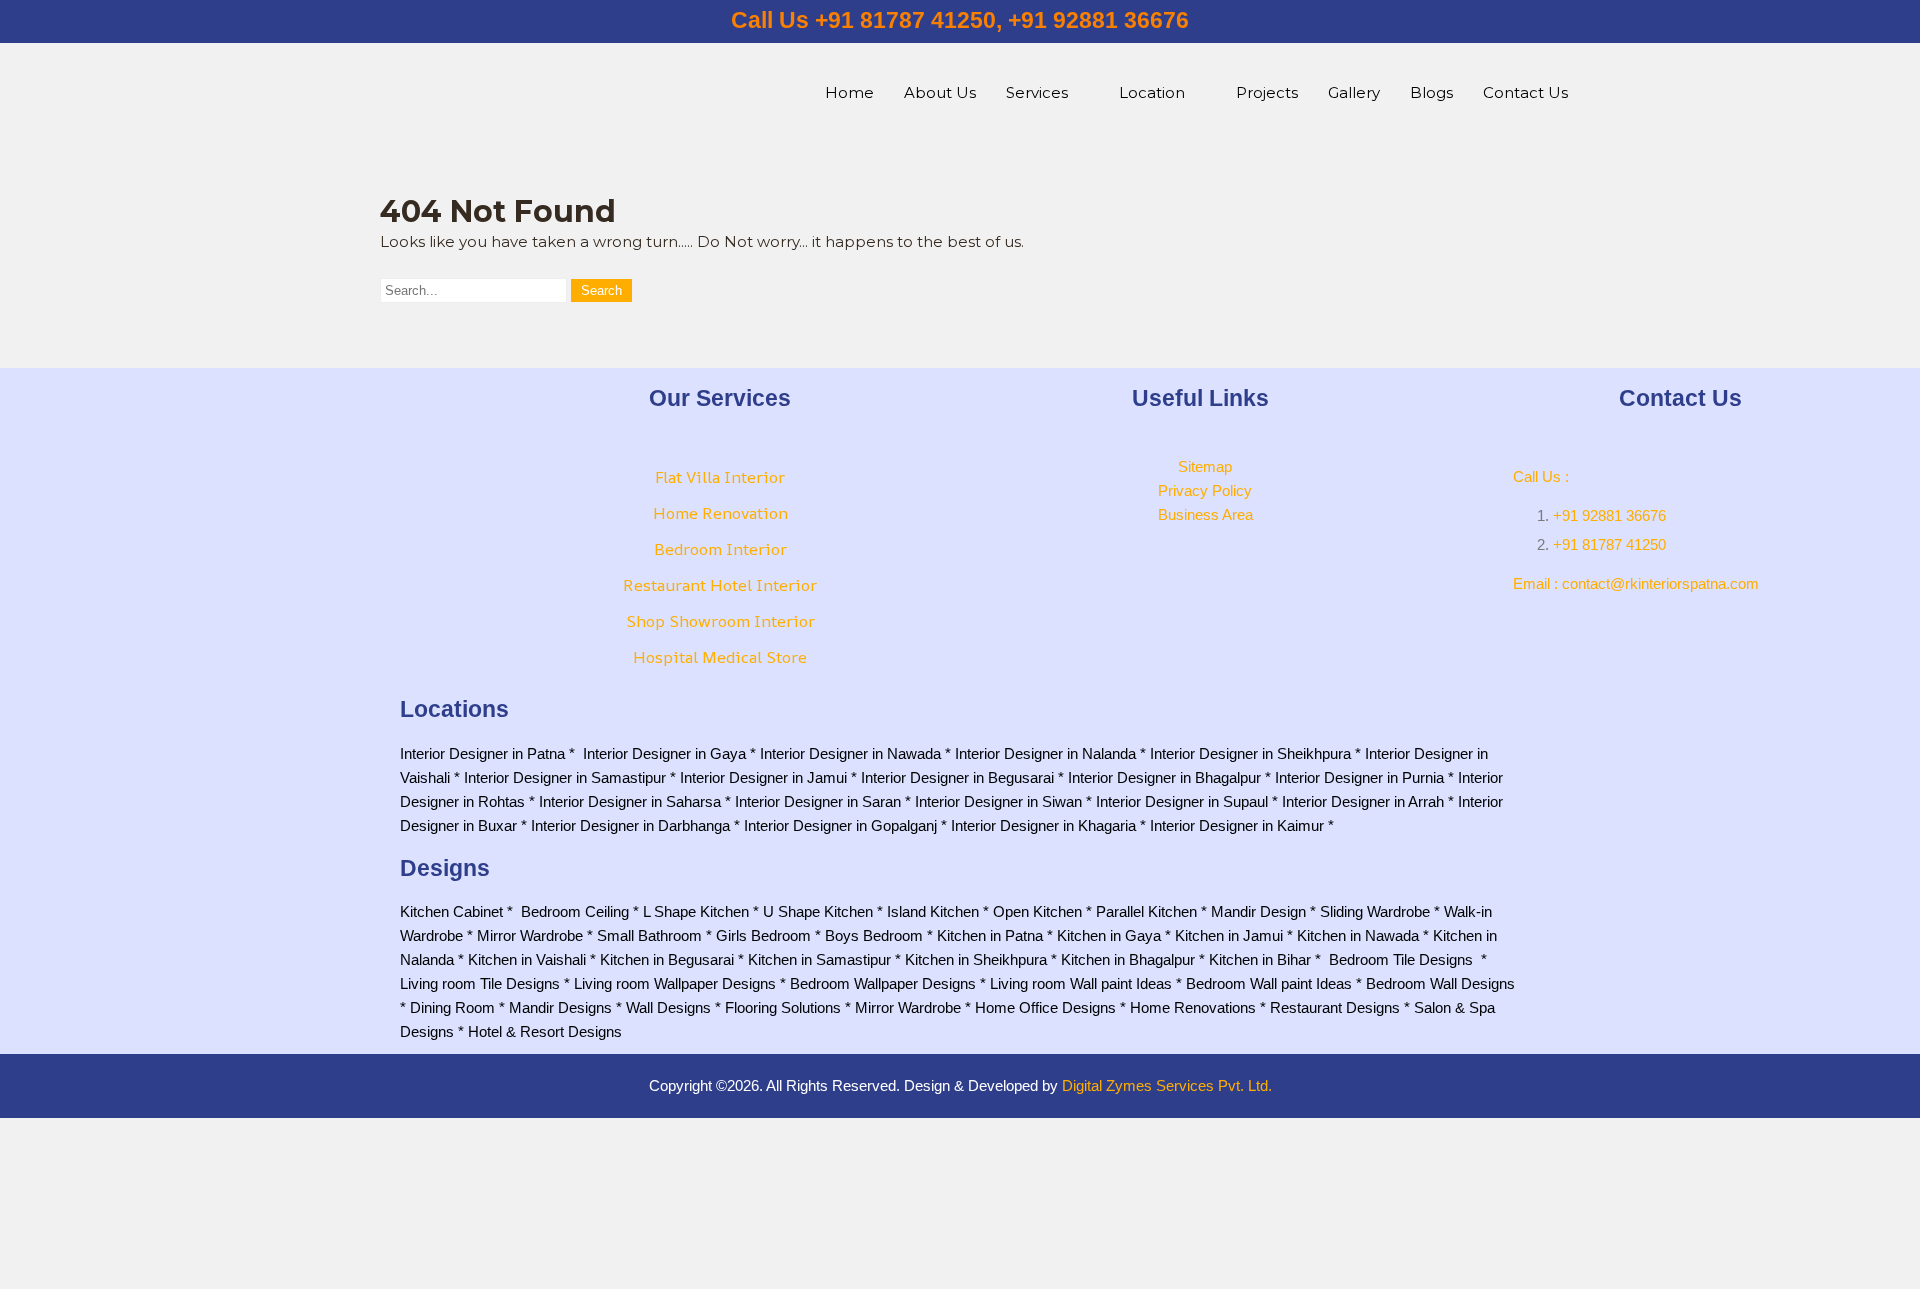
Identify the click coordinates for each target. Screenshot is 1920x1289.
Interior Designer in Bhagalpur (1164, 777)
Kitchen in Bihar (1260, 959)
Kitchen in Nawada (1358, 935)
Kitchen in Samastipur (819, 959)
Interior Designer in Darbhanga (630, 825)
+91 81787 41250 (1609, 544)
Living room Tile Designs (480, 983)
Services (1037, 92)
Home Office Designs (1045, 1007)
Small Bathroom (649, 935)
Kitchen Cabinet (451, 911)
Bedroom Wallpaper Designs (883, 983)
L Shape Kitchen (696, 911)
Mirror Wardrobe (530, 935)
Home (849, 92)
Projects (1267, 92)
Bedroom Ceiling (575, 911)
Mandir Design (1258, 911)
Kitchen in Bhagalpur (1128, 959)
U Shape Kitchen (818, 911)
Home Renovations (1193, 1007)
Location (1152, 92)
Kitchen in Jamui (1229, 935)
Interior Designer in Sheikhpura (1250, 753)
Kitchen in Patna (990, 935)
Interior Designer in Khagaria (1043, 825)
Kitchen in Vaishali (527, 959)
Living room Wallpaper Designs (675, 983)
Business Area (1205, 514)
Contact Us (1525, 92)
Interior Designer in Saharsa (630, 801)
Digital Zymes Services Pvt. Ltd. (1167, 1085)
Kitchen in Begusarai (667, 959)
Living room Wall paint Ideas (1081, 983)
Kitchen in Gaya (1109, 935)
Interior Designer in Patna (482, 753)
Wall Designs (668, 1007)
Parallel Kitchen (1146, 911)
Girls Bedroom (763, 935)
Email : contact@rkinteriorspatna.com (1636, 583)
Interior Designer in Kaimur (1237, 825)
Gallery (1354, 92)
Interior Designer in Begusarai (957, 777)
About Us (940, 92)
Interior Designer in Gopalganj (840, 825)
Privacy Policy (1205, 490)
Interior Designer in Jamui (763, 777)
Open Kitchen (1037, 911)
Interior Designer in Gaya (664, 753)
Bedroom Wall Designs (1440, 983)
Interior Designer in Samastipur (565, 777)
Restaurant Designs (1335, 1007)
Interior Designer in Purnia (1359, 777)
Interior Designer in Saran (818, 801)
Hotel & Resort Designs (545, 1031)
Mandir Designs (560, 1007)
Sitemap (1205, 466)
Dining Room (452, 1007)
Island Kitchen (933, 911)
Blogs (1431, 92)
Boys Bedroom (874, 935)
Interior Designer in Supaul (1182, 801)
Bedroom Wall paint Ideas (1269, 983)
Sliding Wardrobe (1375, 911)
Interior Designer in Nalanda (1045, 753)
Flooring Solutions (783, 1007)
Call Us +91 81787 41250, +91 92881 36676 (960, 20)
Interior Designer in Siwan (998, 801)
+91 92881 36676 (1609, 515)
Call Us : (1541, 476)
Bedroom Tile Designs (1401, 959)
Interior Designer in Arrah (1363, 801)
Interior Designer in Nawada (850, 753)
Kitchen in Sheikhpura (976, 959)
